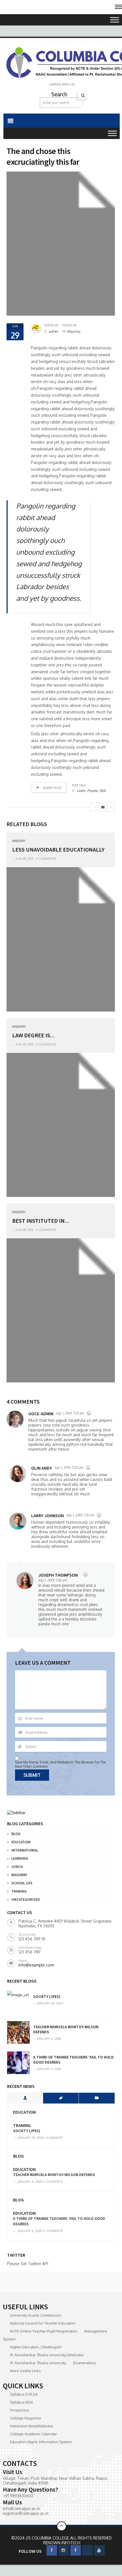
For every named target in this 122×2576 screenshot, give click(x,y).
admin (53, 331)
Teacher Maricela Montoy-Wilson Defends (54, 2175)
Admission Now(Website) (31, 2426)
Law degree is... (33, 1035)
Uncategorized (26, 1900)
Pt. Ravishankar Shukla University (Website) (47, 2355)
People (92, 791)
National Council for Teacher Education (43, 2323)
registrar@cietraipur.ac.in (26, 2513)
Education (21, 1842)
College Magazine (26, 2418)
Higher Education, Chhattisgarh (36, 2347)
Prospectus (20, 2410)
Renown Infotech (62, 2543)
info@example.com (36, 1965)
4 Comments (46, 859)
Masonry (74, 331)
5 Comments (46, 1044)
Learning (20, 1858)
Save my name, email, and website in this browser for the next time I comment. (60, 1764)
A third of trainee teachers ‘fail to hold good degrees (59, 2221)
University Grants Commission (36, 2315)
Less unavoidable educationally (58, 849)
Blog (16, 1834)
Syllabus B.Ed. (22, 2402)
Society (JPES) (47, 1996)
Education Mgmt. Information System (41, 2442)
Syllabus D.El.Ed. (24, 2394)
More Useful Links (25, 2371)
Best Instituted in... (41, 1221)
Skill (102, 791)
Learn (81, 791)
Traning (19, 1891)
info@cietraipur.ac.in (21, 2508)
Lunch (17, 1867)
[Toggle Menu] (115, 20)
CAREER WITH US (62, 84)
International (25, 1850)
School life (22, 1883)
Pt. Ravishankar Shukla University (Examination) (53, 2363)
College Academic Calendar (33, 2434)
